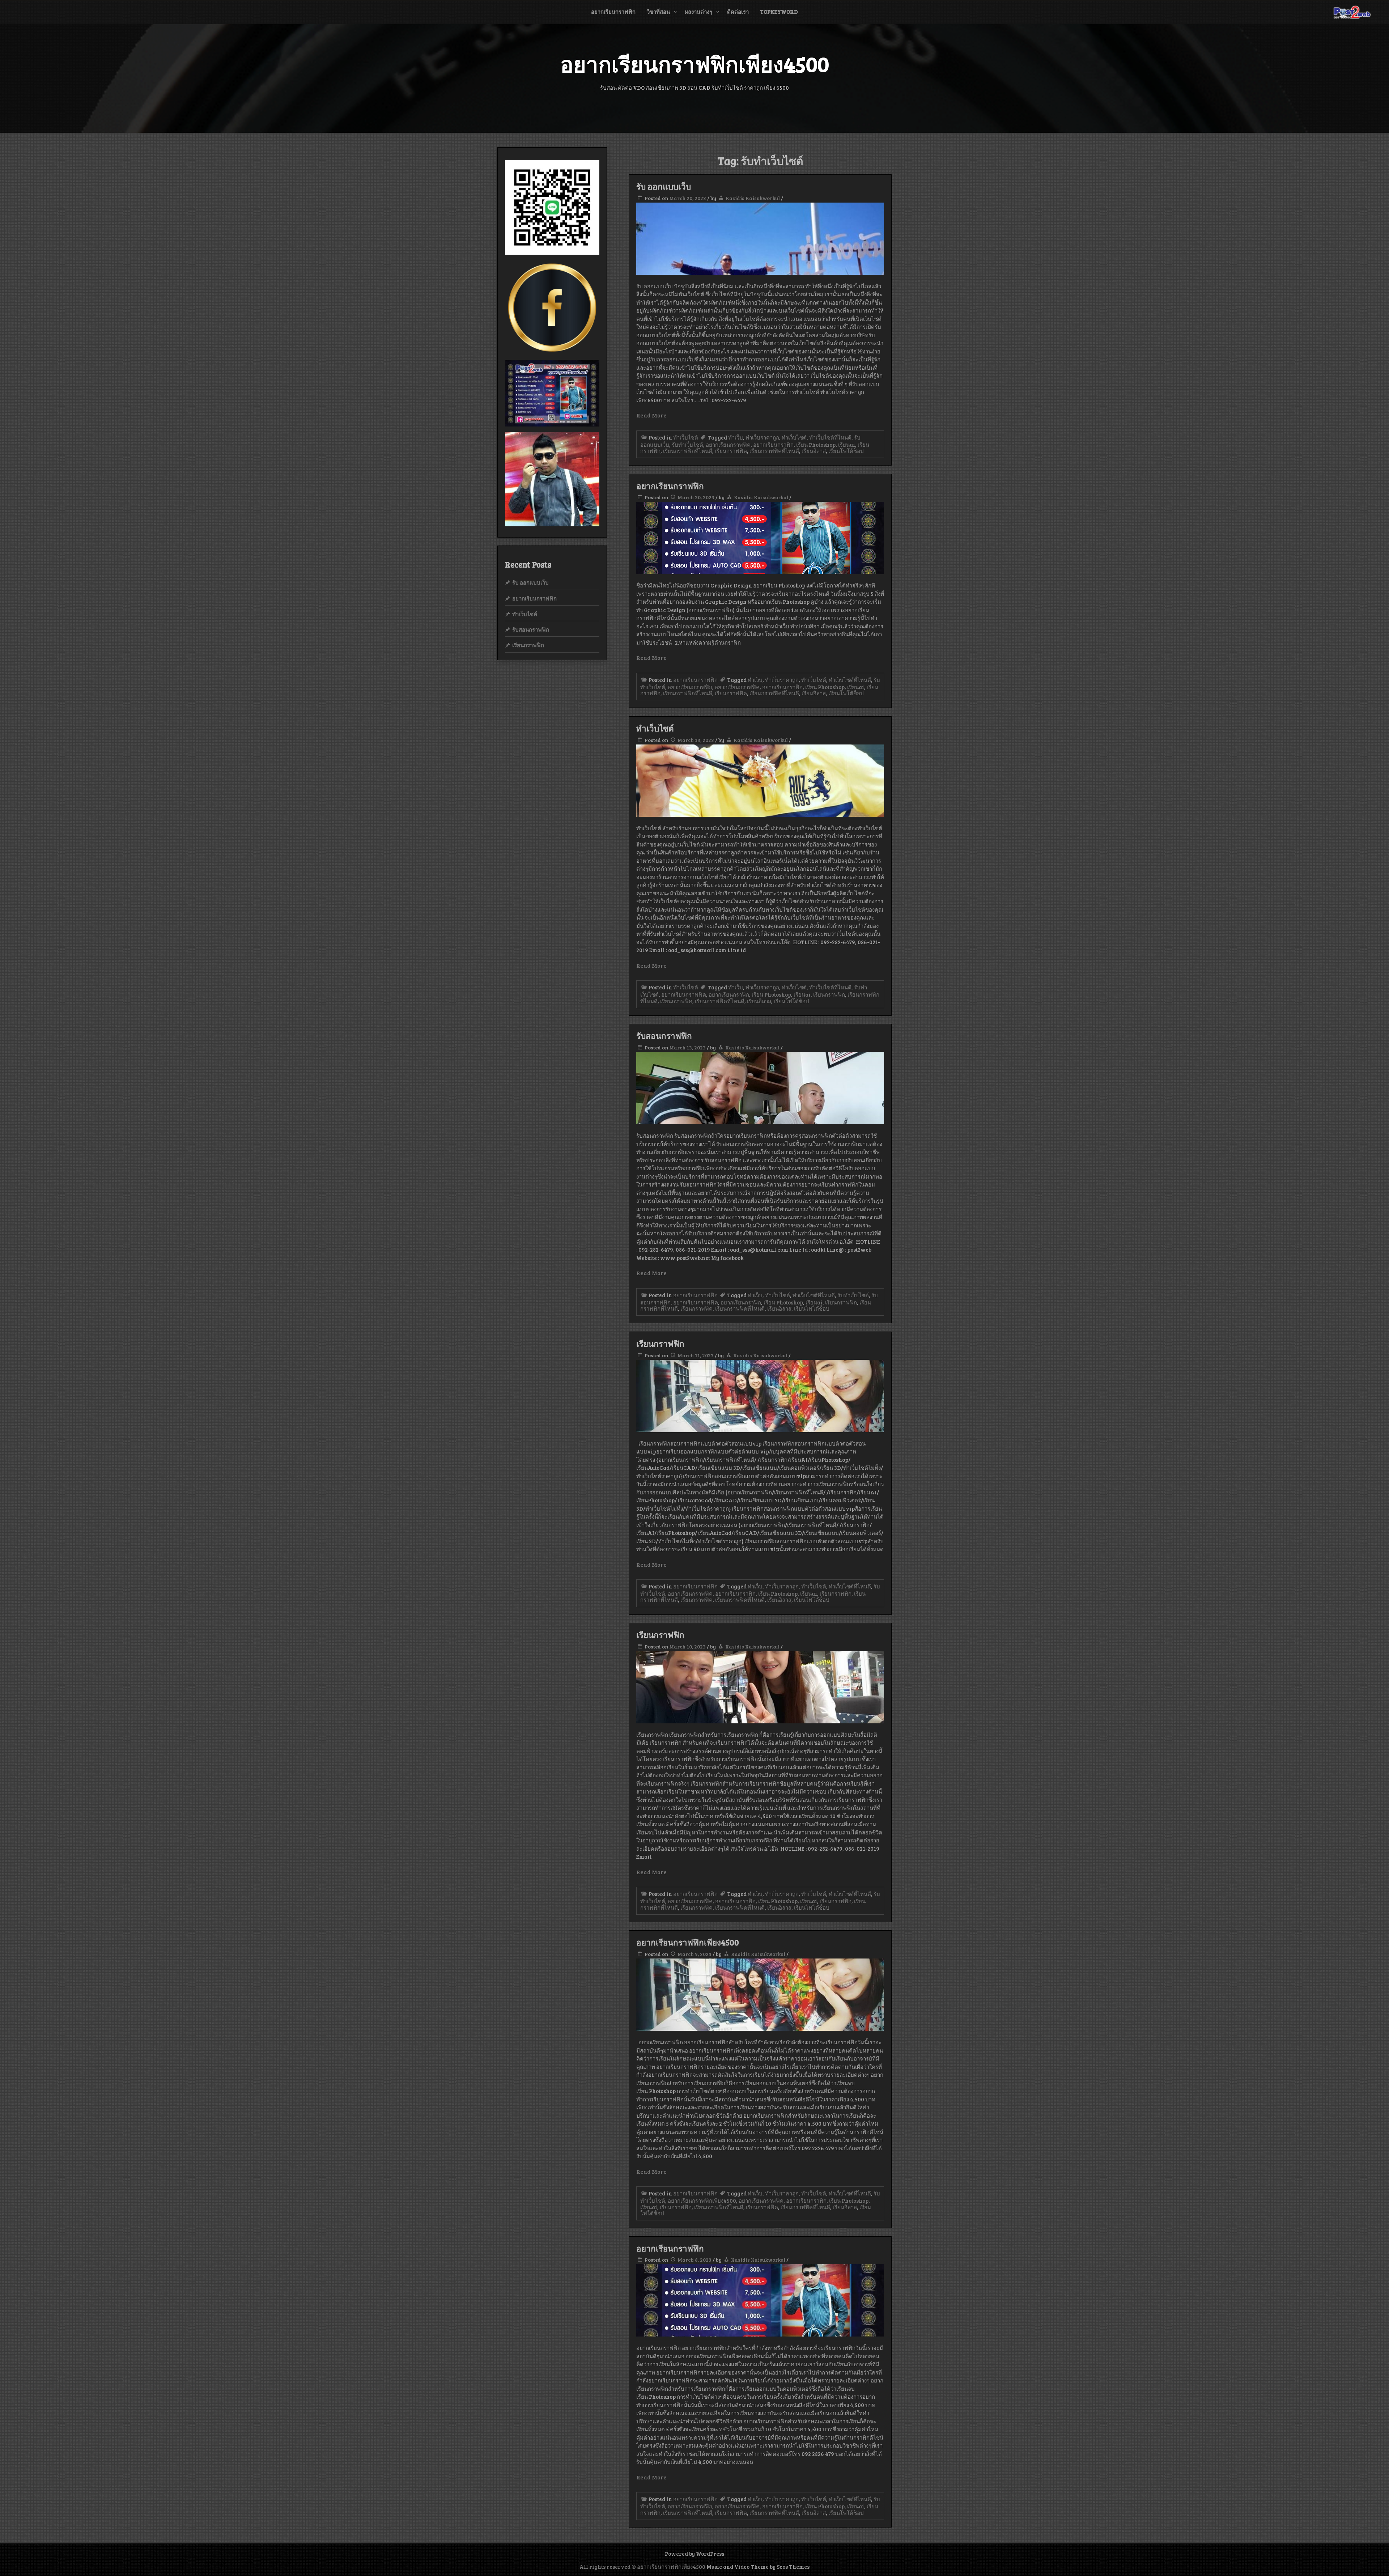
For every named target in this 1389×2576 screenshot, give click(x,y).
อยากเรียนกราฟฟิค (728, 445)
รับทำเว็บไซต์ (687, 445)
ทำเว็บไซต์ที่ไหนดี (830, 437)
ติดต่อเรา (738, 12)
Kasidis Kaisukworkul (753, 198)
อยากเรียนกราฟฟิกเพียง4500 (688, 1942)
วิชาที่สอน (658, 12)
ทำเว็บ (736, 437)
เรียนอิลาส (814, 451)
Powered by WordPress (694, 2554)
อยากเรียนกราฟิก (773, 445)
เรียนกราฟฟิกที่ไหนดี (688, 451)
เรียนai (847, 445)
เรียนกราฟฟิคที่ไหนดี (774, 451)
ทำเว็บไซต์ (686, 437)
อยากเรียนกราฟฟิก (613, 12)
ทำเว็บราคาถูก (762, 437)
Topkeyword (779, 12)
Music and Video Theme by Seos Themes (758, 2567)
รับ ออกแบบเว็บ (664, 186)
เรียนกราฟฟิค (731, 451)
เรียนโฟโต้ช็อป (846, 451)
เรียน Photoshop (816, 445)
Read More (651, 415)
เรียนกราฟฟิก (829, 994)
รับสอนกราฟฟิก (664, 1036)
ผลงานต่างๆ (698, 12)
